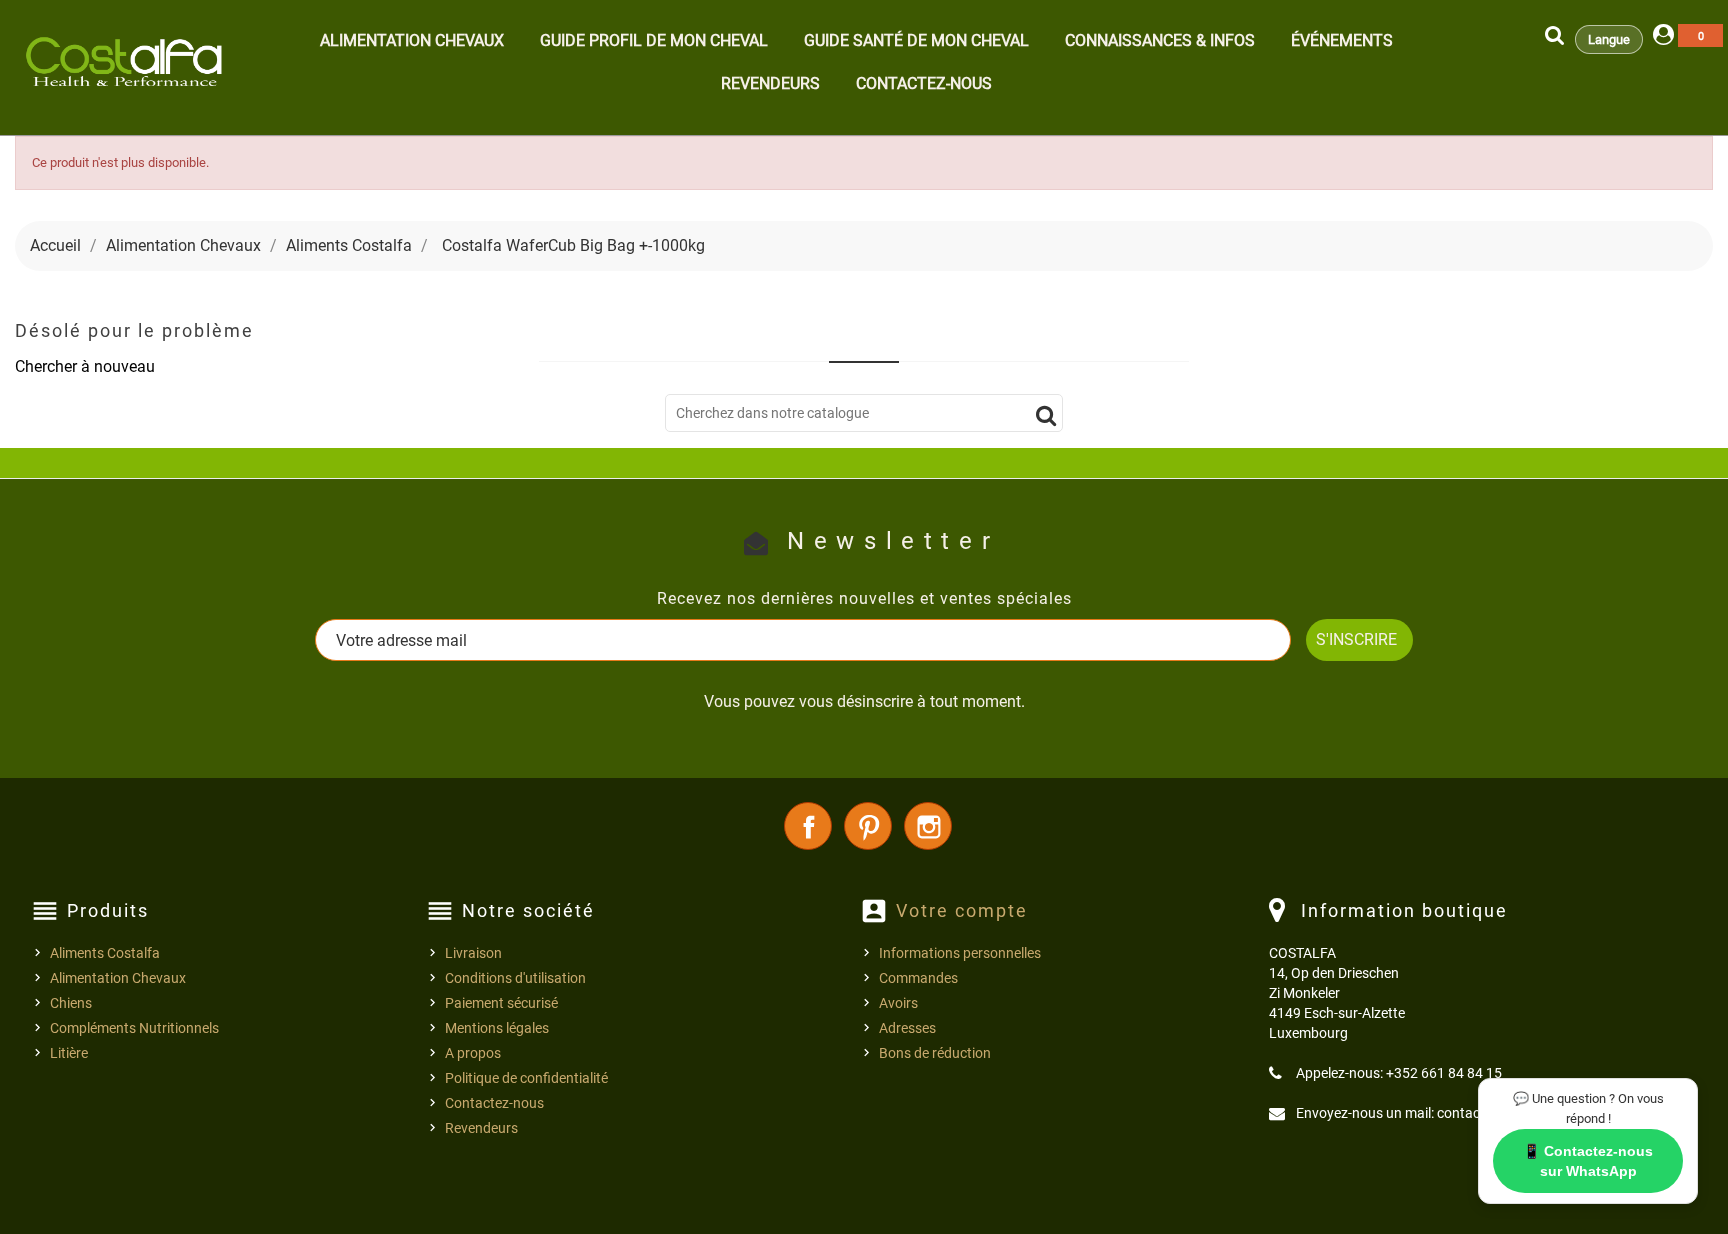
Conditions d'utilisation (515, 978)
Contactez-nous (924, 83)
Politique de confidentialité (526, 1078)
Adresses (907, 1028)
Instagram (928, 826)
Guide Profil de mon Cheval (654, 40)
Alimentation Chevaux (412, 40)
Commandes (918, 978)
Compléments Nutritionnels (134, 1028)
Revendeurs (770, 83)
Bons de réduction (935, 1053)
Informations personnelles (960, 953)
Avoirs (898, 1003)
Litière (69, 1053)
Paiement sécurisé (501, 1003)
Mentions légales (497, 1028)
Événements (1342, 40)
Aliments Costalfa (105, 953)
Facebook (808, 826)
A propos (473, 1053)
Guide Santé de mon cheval (916, 40)
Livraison (473, 953)
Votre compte (962, 910)
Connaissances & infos (1160, 40)
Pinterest (868, 826)
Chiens (71, 1003)
